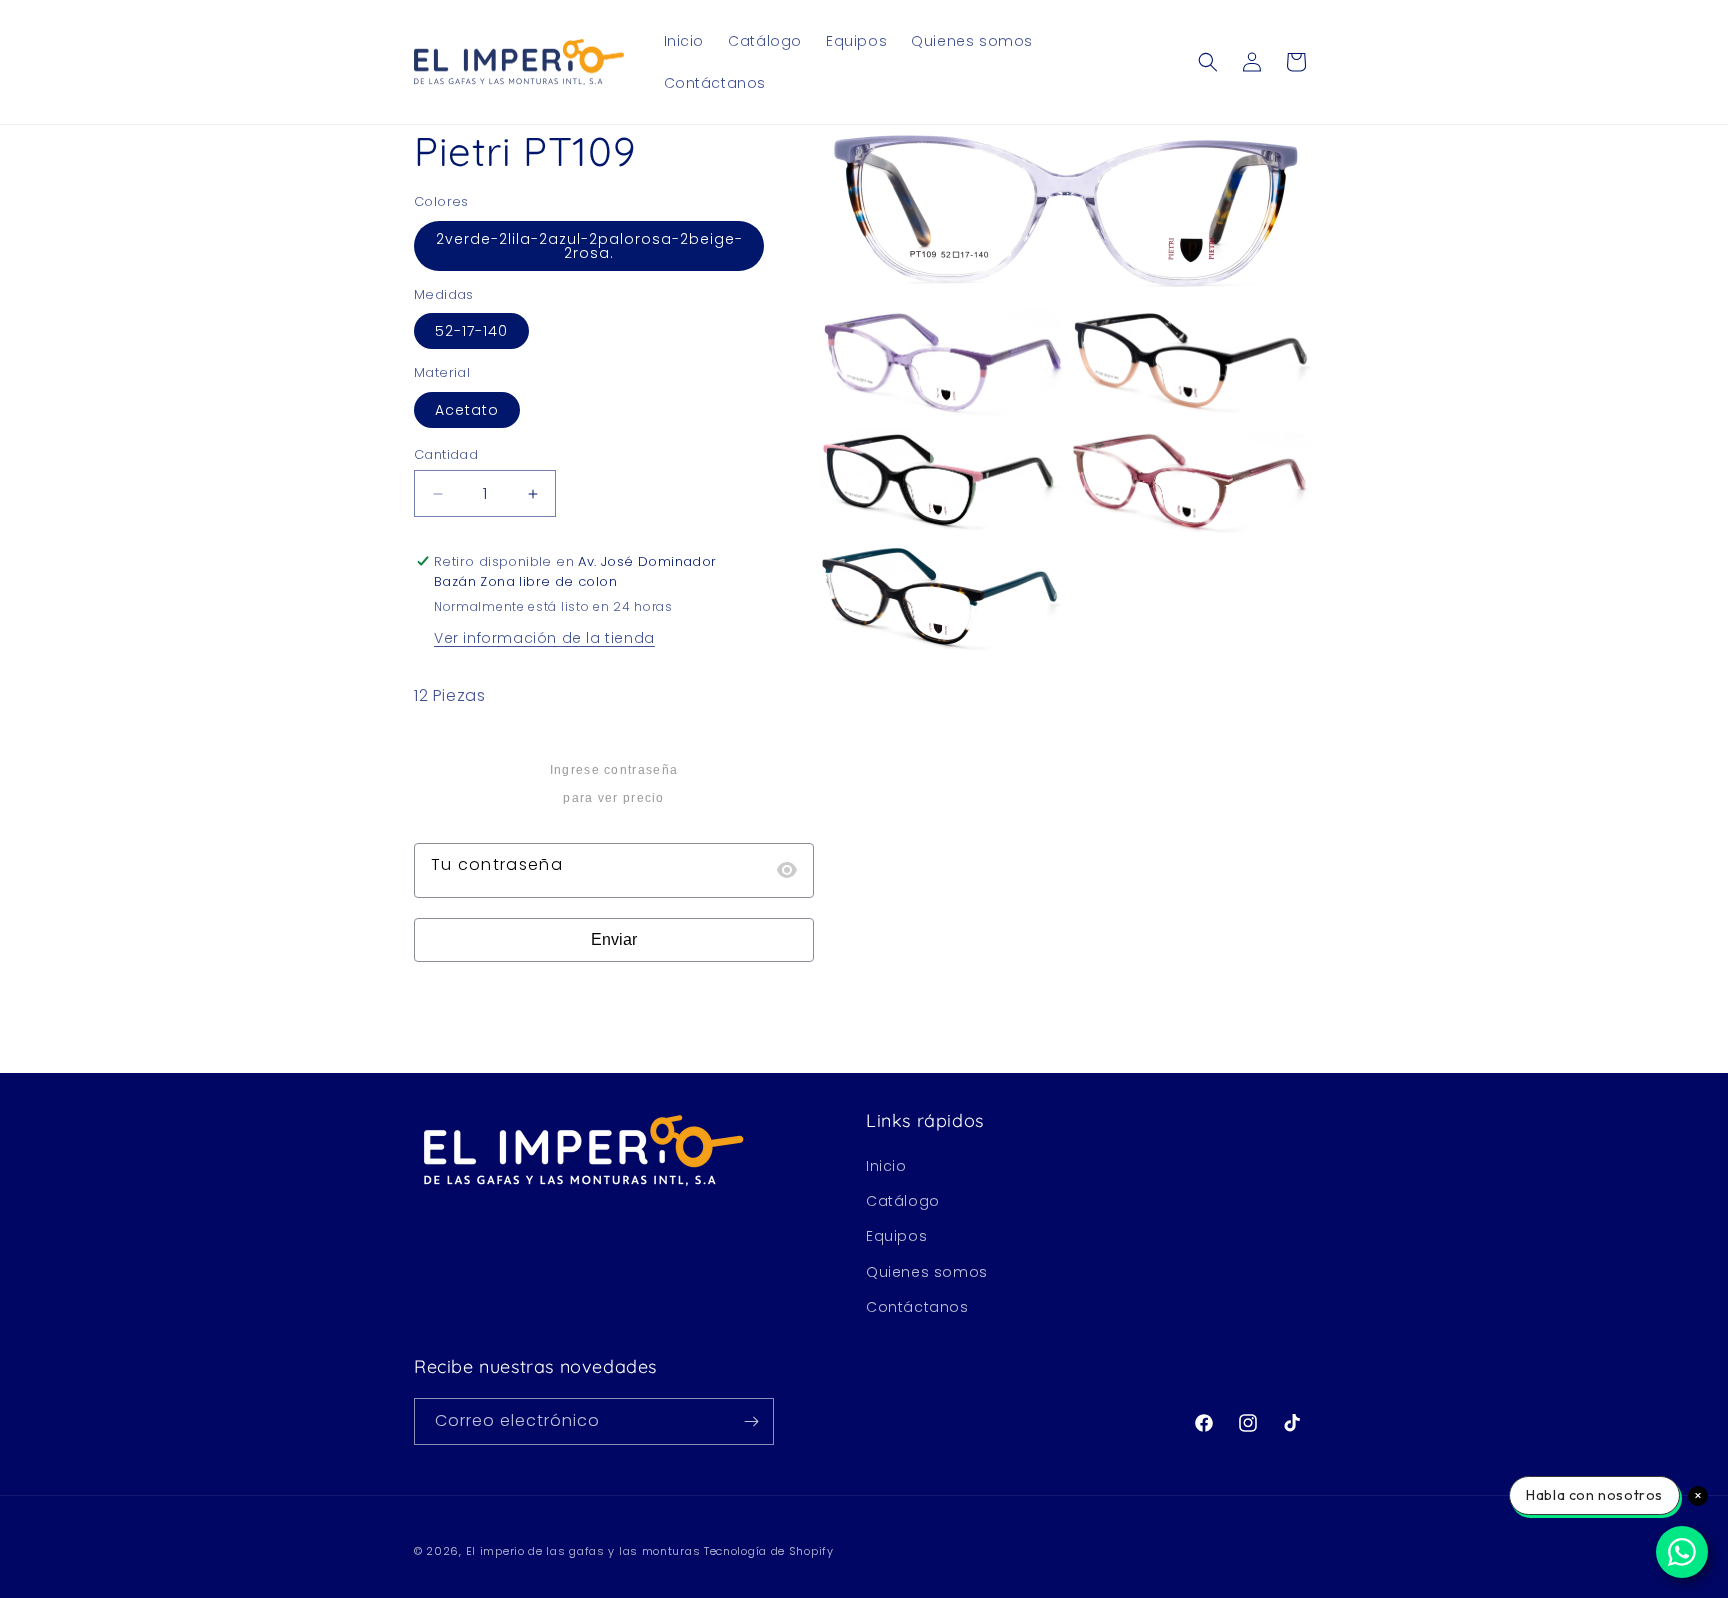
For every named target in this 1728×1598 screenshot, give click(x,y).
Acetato (467, 410)
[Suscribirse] (751, 1421)
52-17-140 (471, 331)
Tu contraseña (497, 864)
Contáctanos (917, 1307)
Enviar (614, 939)
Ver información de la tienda (544, 638)
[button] (1208, 62)
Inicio (886, 1166)
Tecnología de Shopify (769, 1551)
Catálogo (903, 1201)
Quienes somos (927, 1272)
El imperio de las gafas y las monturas (583, 1551)
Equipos (896, 1236)
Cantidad (446, 454)
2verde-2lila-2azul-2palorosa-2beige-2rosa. (589, 246)
